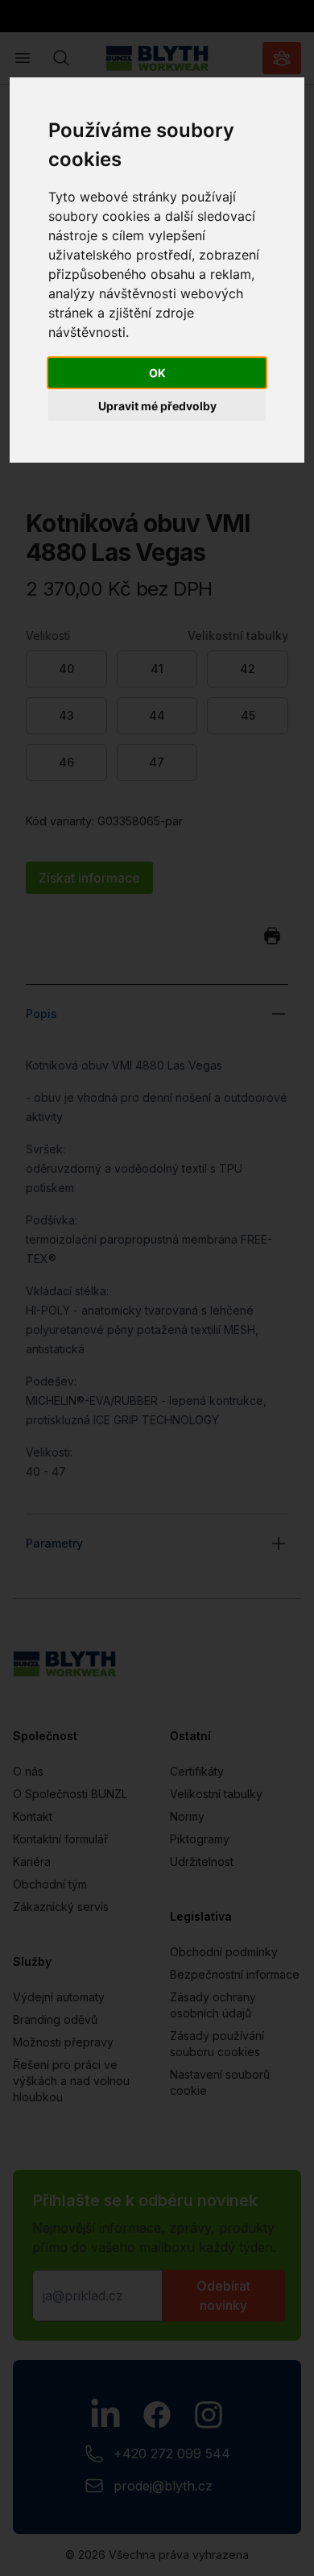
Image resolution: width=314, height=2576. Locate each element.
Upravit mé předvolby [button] (157, 406)
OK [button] (157, 373)
